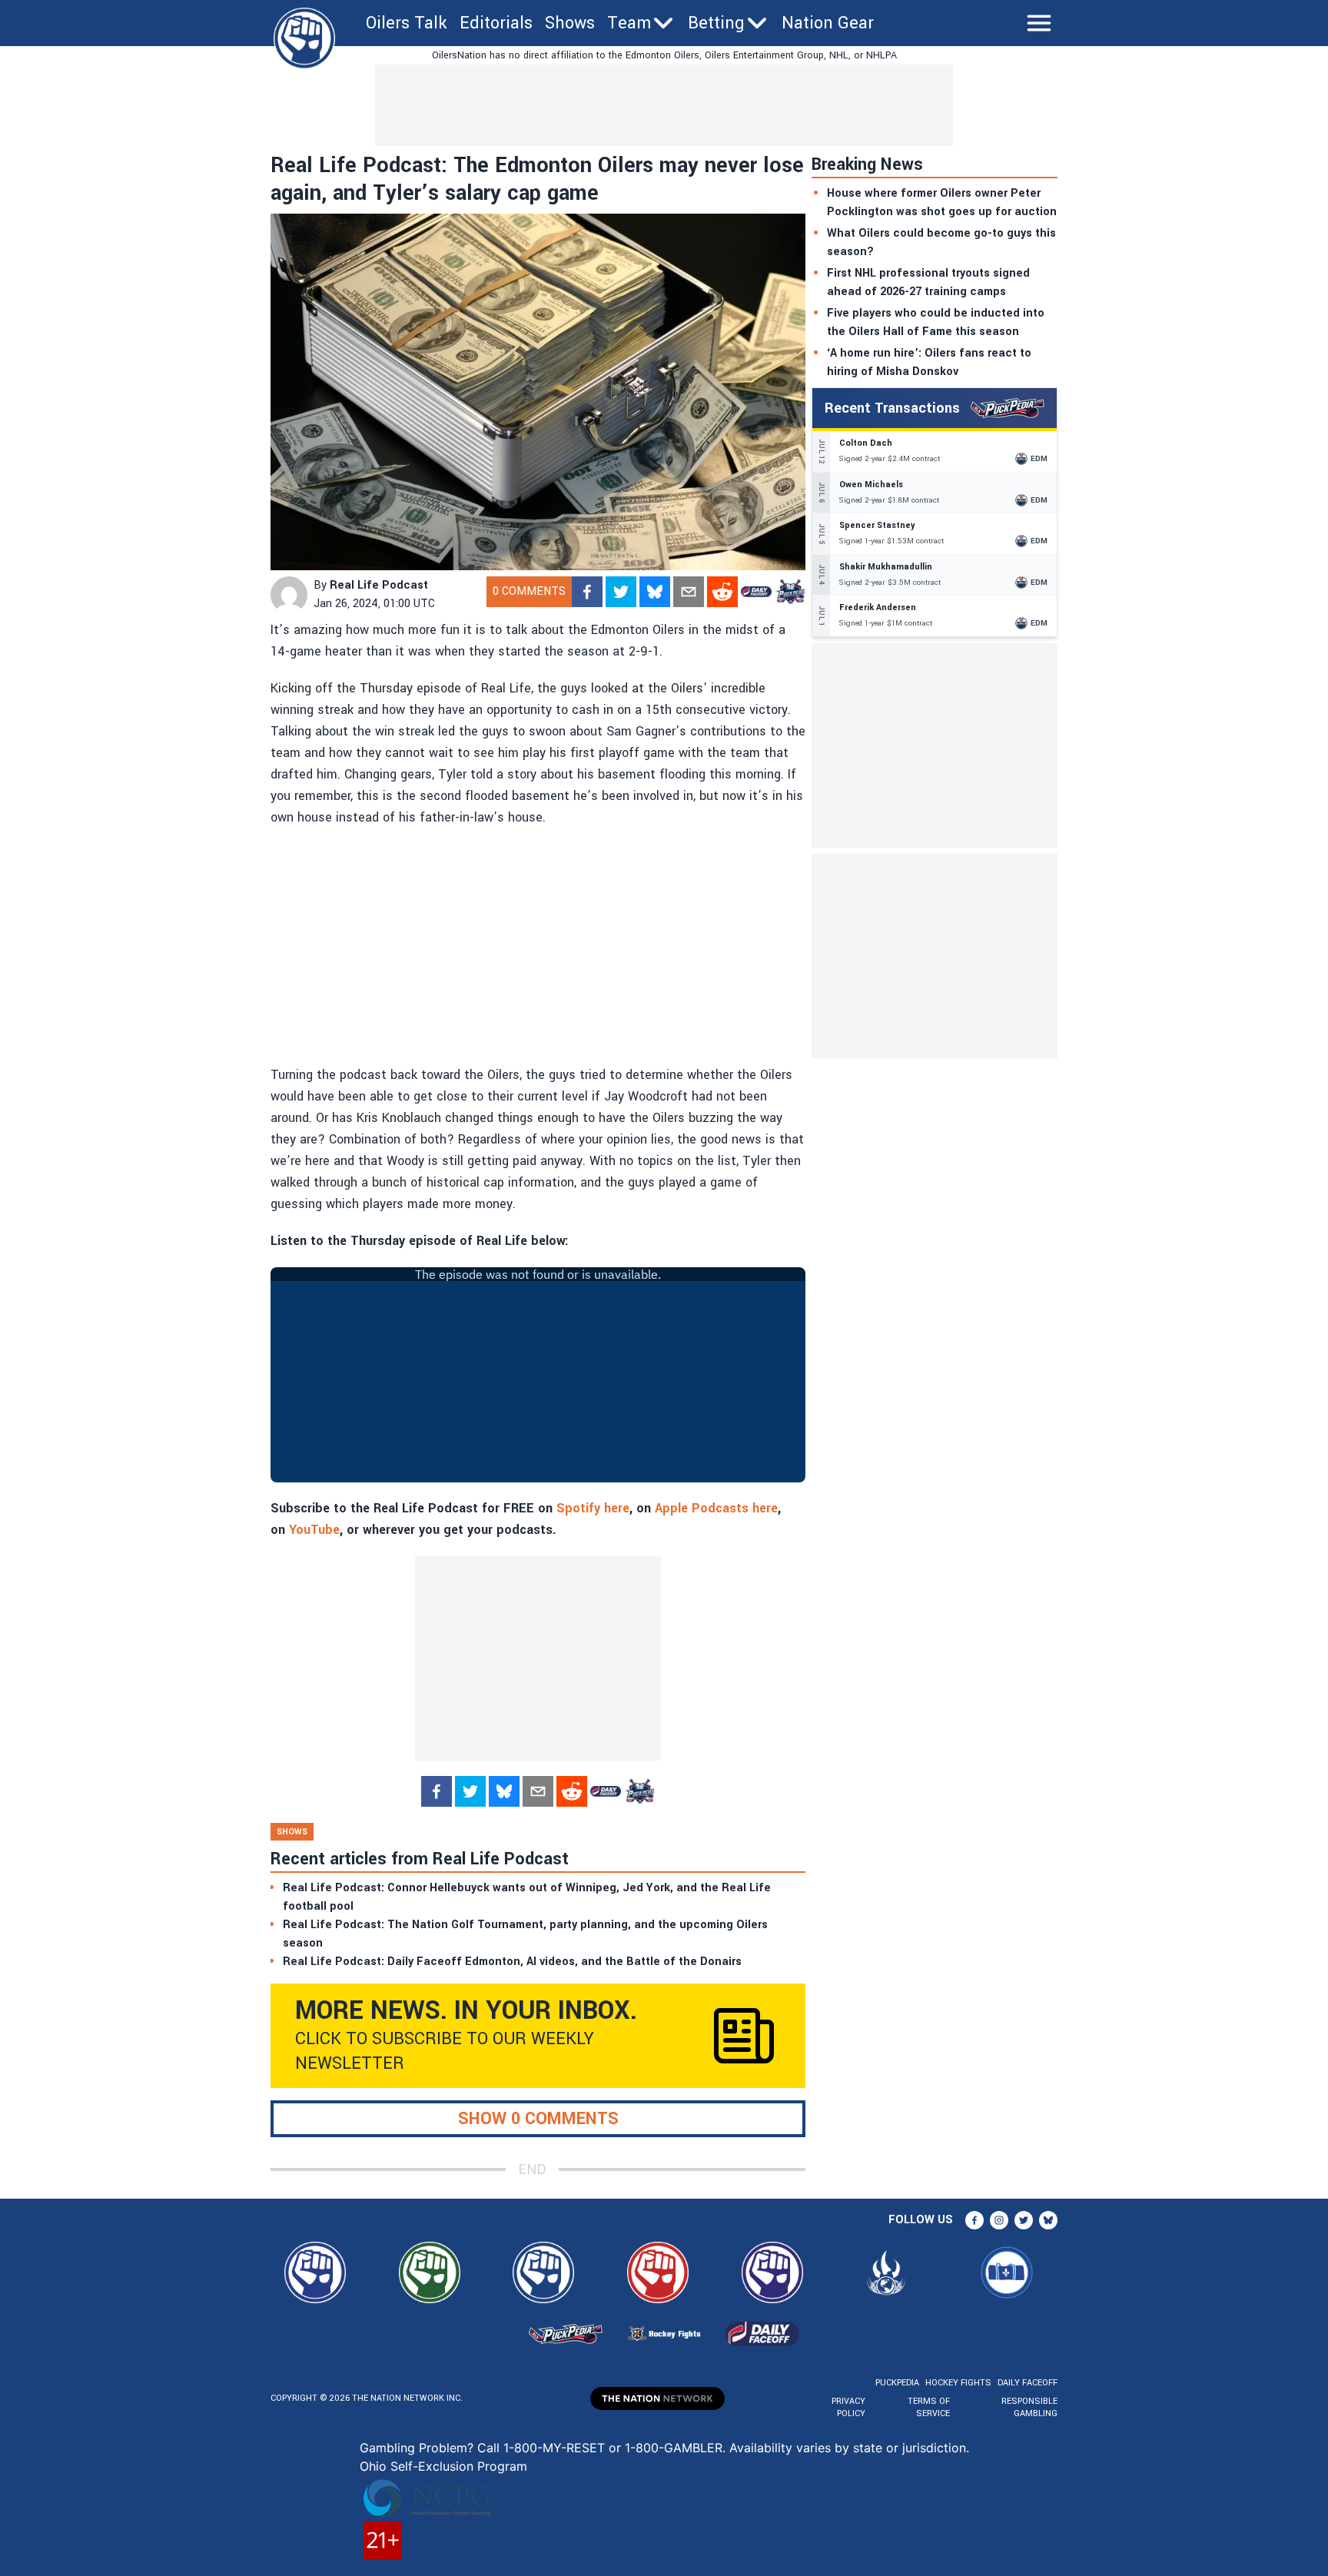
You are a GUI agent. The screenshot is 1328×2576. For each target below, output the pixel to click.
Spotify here (593, 1508)
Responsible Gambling (1029, 2407)
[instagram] (999, 2220)
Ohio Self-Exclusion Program (443, 2466)
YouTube (314, 1530)
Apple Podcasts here (716, 1508)
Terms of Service (928, 2407)
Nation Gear (828, 23)
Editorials (496, 23)
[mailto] (689, 592)
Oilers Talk (407, 23)
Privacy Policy (848, 2407)
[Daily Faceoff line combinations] (756, 592)
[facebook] (587, 592)
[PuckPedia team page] (790, 592)
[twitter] (621, 592)
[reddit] (722, 592)
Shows (570, 23)
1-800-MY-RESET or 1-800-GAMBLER (613, 2448)
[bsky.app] (655, 592)
